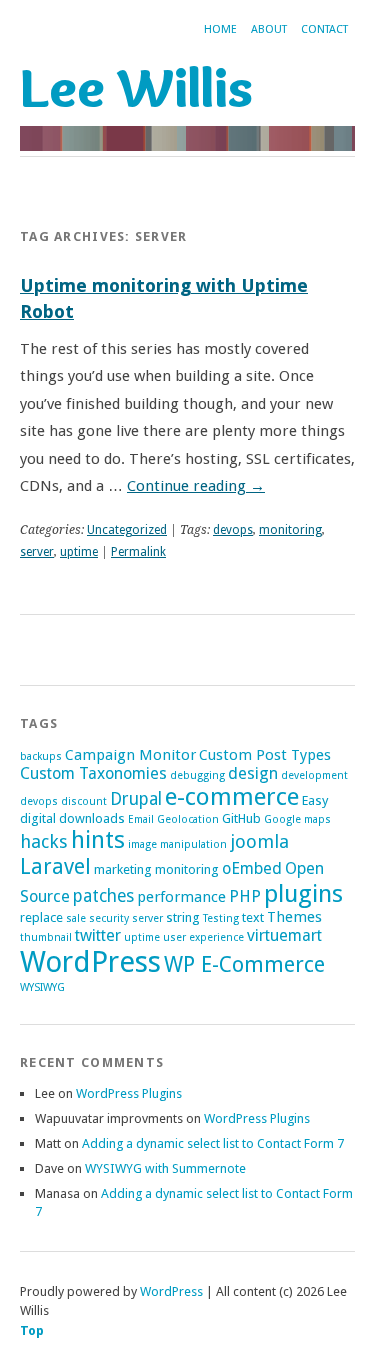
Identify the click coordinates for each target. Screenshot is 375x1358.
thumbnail (46, 937)
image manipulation (177, 844)
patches (103, 896)
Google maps (297, 819)
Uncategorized (127, 530)
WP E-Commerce (244, 964)
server (37, 552)
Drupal (136, 799)
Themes (294, 917)
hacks (44, 841)
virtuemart (284, 935)
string (183, 917)
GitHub (241, 818)
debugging (197, 775)
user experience (203, 937)
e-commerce (232, 797)
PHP (245, 896)
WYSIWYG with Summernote (165, 1168)
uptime (79, 552)
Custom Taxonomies (93, 773)
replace (41, 917)
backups (41, 756)
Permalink (138, 552)
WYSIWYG (42, 987)
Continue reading (196, 486)
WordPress (90, 962)
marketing (123, 869)
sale (76, 918)
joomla (259, 841)
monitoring (290, 530)
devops (233, 530)
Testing (221, 918)
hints (98, 840)
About (269, 29)
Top (32, 1330)
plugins (303, 893)
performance (181, 897)
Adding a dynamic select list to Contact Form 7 (213, 1143)
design (253, 773)
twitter (98, 935)
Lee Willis (136, 87)
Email (141, 819)
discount (84, 801)
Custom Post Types (265, 755)
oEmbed (252, 868)
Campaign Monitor (130, 755)
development (314, 775)
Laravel (55, 866)
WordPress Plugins (129, 1093)
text (253, 917)
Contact (324, 29)
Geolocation (188, 819)
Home (220, 29)
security (109, 918)
